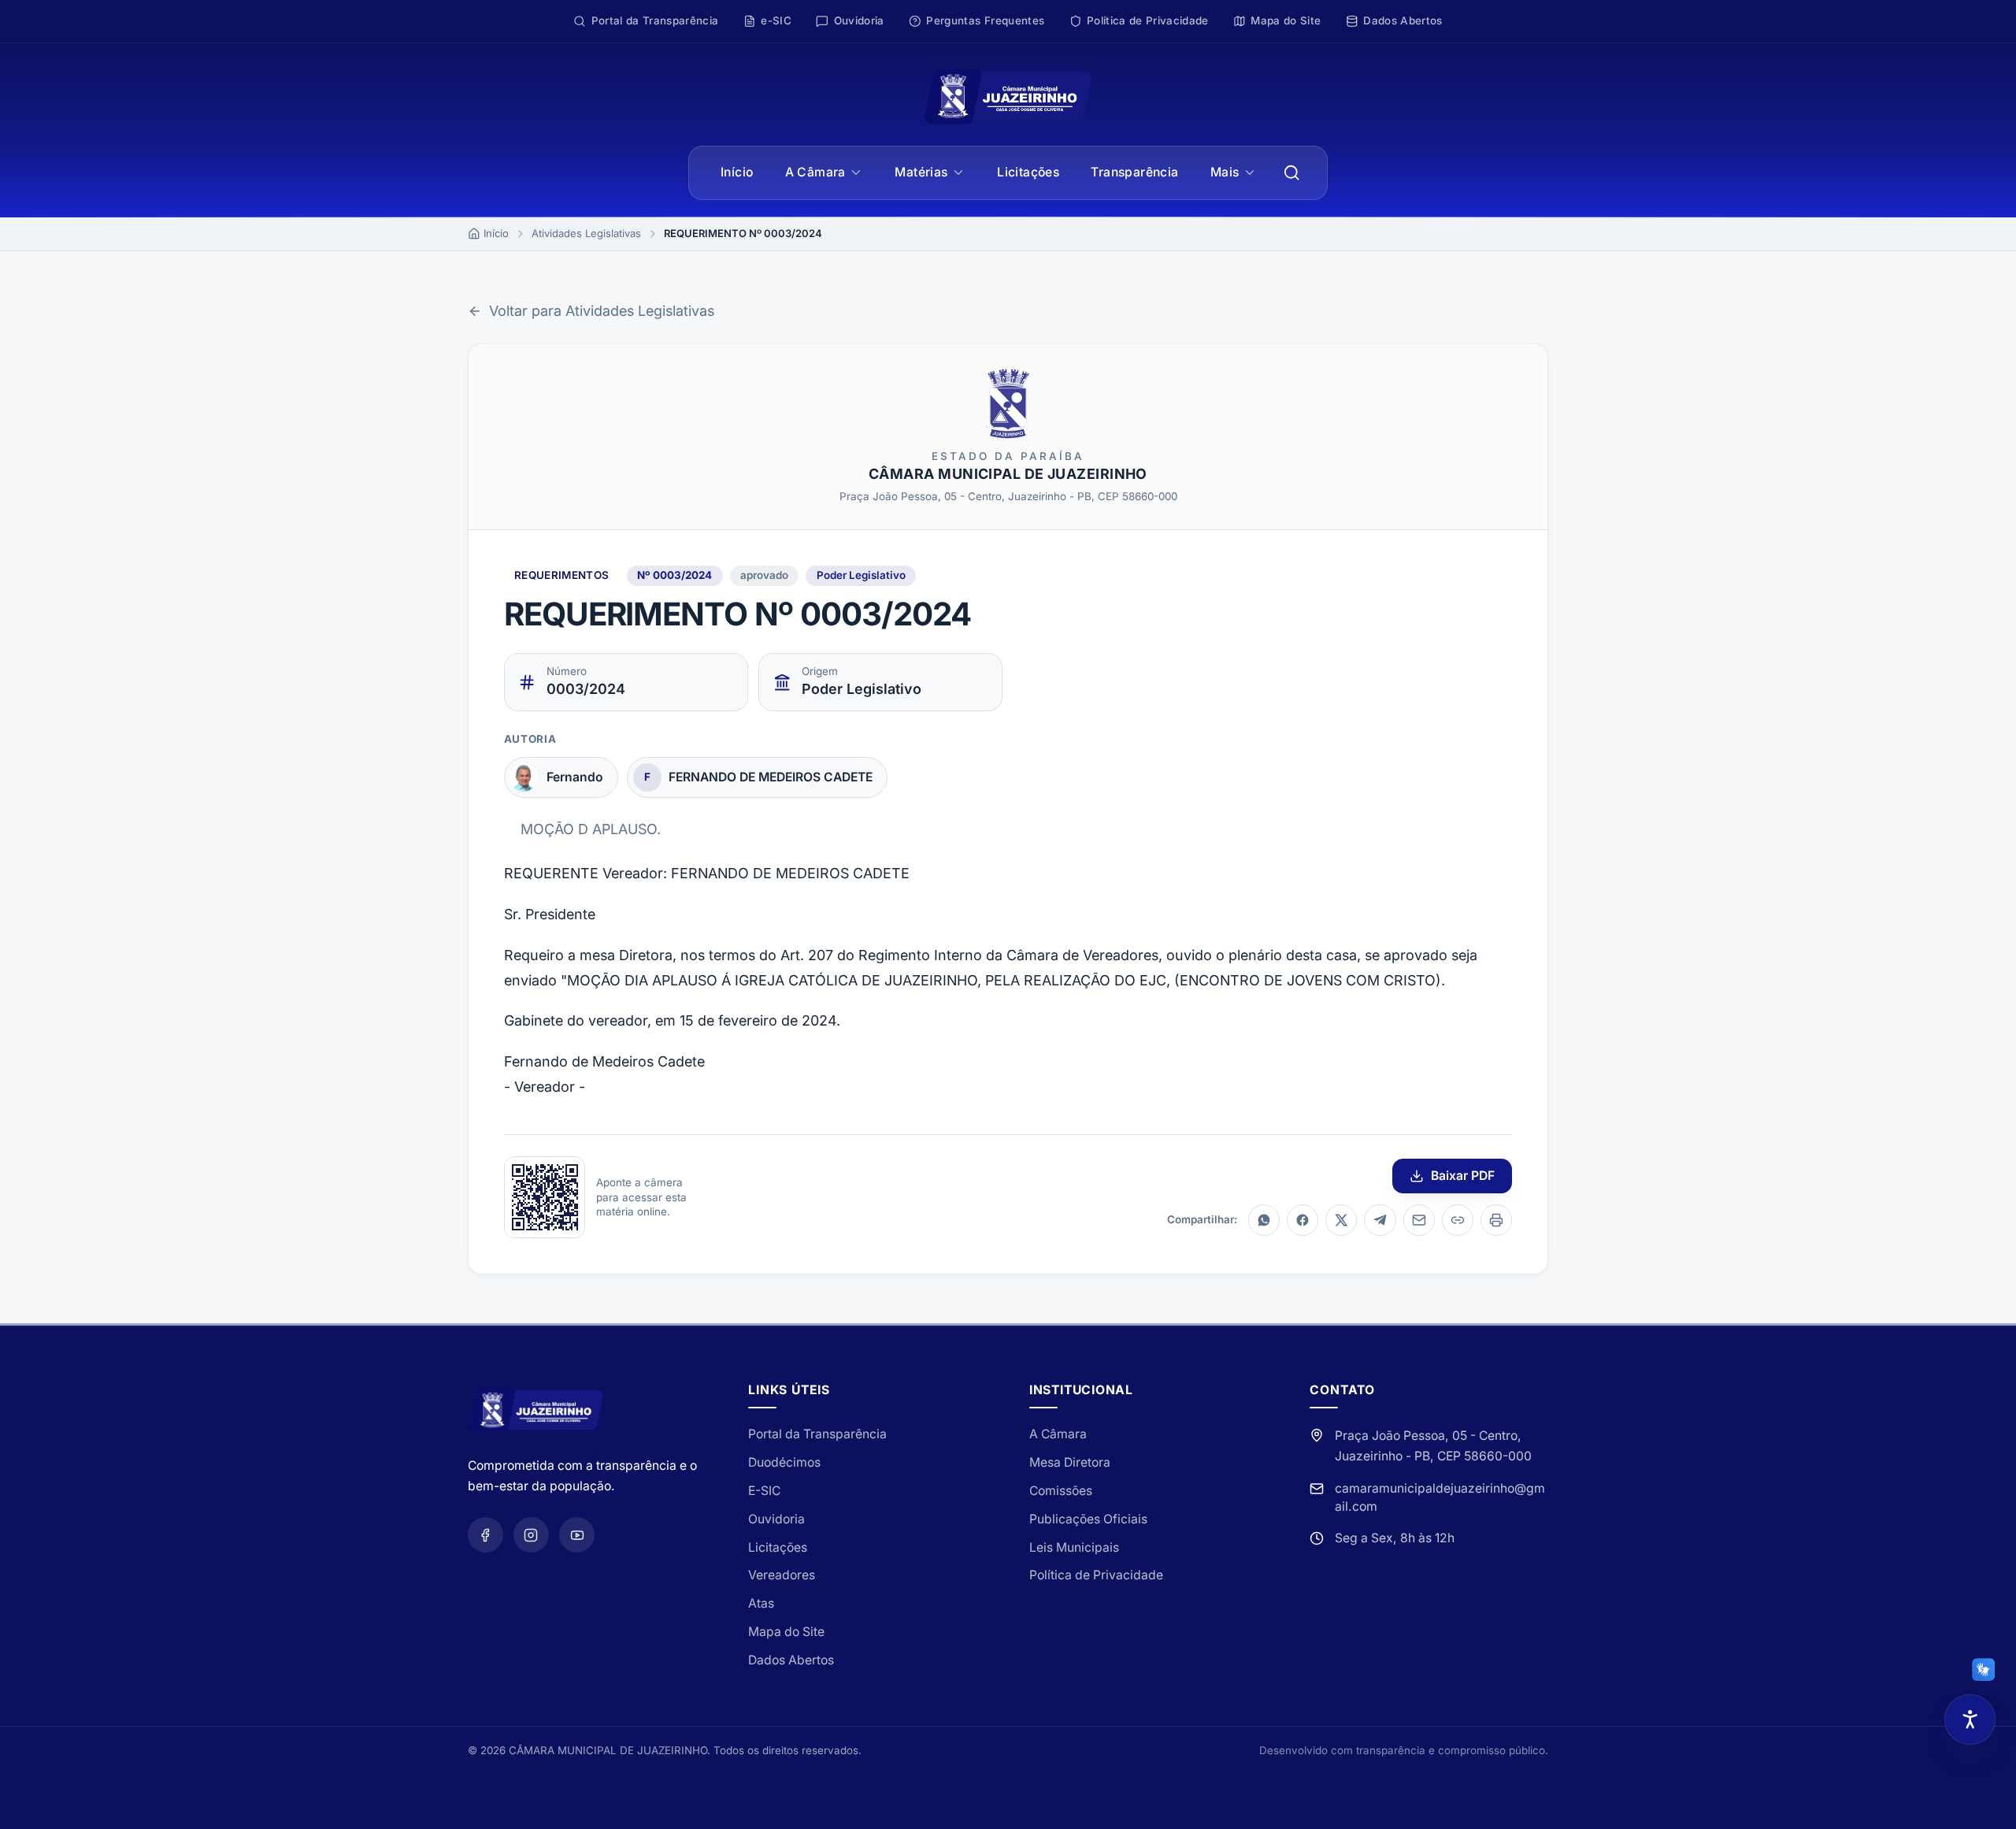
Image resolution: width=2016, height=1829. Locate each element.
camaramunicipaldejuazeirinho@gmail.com (1440, 1497)
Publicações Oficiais (1088, 1519)
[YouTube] (577, 1535)
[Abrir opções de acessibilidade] (1970, 1720)
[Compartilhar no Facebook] (1303, 1220)
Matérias (921, 172)
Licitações (1028, 172)
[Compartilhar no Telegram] (1380, 1220)
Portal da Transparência (817, 1434)
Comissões (1061, 1491)
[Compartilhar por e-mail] (1419, 1220)
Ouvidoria (776, 1519)
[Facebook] (485, 1535)
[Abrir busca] (1292, 173)
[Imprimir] (1496, 1220)
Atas (761, 1603)
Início (737, 172)
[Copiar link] (1458, 1220)
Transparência (1134, 172)
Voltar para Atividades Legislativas (602, 311)
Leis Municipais (1074, 1547)
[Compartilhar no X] (1341, 1220)
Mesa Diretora (1070, 1462)
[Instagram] (531, 1535)
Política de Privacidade (1096, 1575)
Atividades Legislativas (586, 233)
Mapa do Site (786, 1632)
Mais (1225, 172)
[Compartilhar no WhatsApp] (1264, 1220)
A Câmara (815, 172)
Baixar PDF (1463, 1176)
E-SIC (764, 1491)
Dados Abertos (791, 1660)
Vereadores (782, 1575)
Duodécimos (784, 1462)
